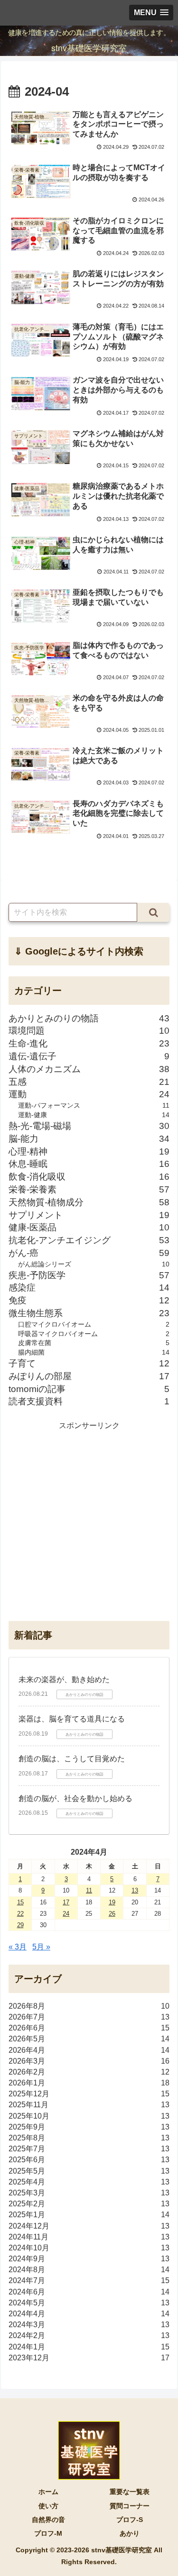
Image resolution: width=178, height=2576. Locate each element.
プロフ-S (130, 2520)
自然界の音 (48, 2520)
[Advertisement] (89, 1521)
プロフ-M (48, 2533)
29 (20, 1925)
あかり (130, 2533)
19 (112, 1902)
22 (20, 1914)
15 (20, 1902)
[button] (153, 912)
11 (89, 1890)
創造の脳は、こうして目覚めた (72, 1759)
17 (66, 1902)
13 (135, 1890)
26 (112, 1914)
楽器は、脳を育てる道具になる (72, 1719)
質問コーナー (130, 2506)
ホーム (48, 2492)
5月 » (41, 1947)
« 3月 (18, 1947)
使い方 (48, 2506)
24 (66, 1914)
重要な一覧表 (130, 2492)
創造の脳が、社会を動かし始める (75, 1798)
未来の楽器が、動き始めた (64, 1679)
